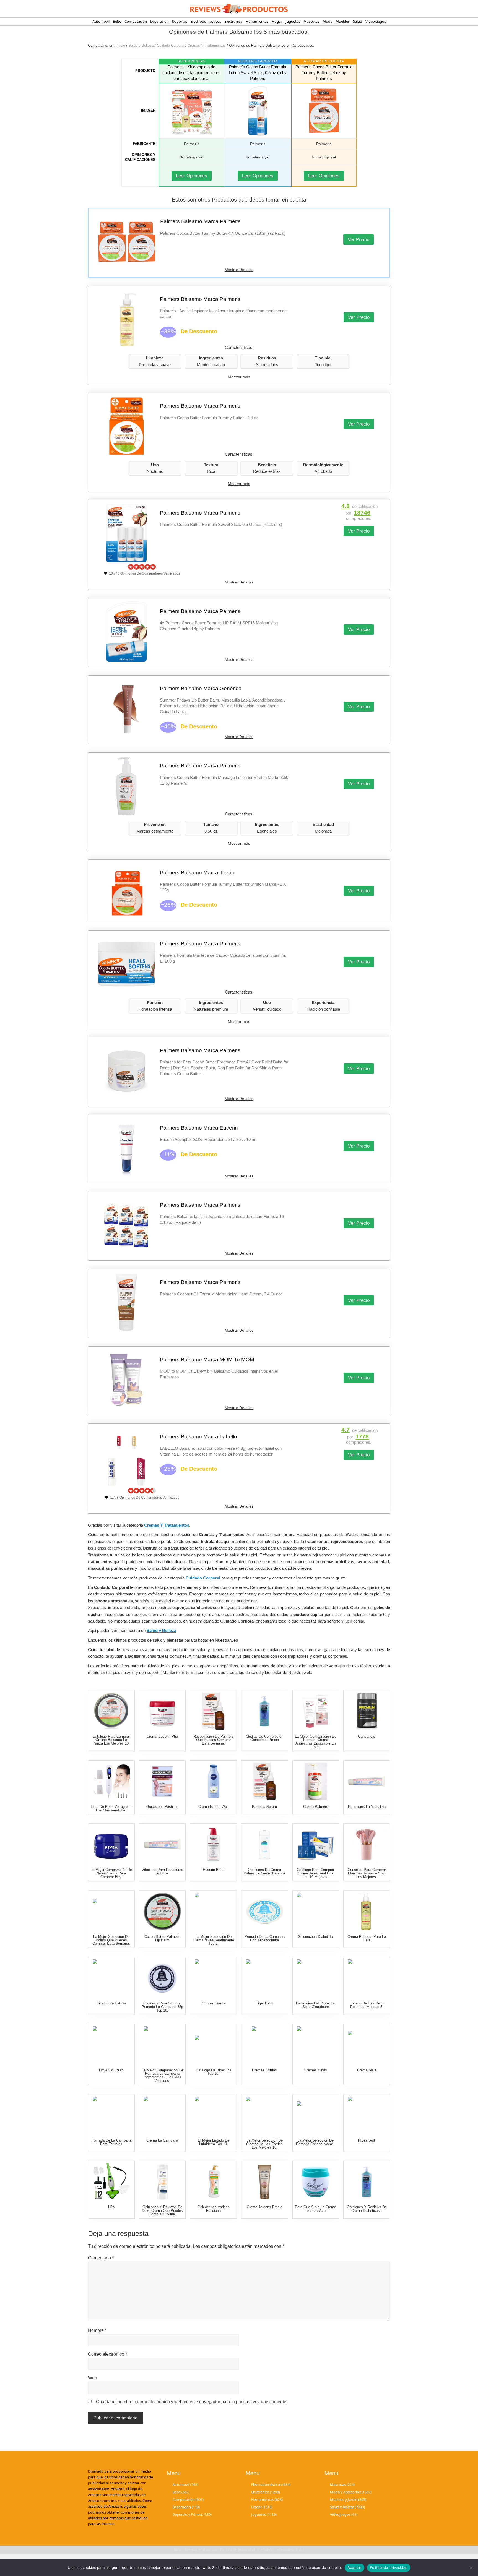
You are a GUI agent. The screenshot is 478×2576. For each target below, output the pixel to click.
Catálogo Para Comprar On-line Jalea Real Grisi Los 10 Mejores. (315, 1873)
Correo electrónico (107, 2354)
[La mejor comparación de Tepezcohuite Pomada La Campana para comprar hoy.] (265, 1911)
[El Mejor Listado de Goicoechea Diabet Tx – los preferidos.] (315, 1911)
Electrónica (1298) (266, 2492)
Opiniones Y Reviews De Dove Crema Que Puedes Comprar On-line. (162, 2211)
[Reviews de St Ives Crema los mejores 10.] (213, 1978)
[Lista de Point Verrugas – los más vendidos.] (111, 1781)
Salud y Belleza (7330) (347, 2507)
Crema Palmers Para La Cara (367, 1938)
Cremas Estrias (264, 2070)
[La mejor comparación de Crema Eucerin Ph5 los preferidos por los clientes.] (162, 1711)
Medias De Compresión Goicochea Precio (265, 1738)
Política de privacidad (389, 2567)
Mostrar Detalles (239, 270)
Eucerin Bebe (214, 1870)
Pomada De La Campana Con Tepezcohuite (265, 1938)
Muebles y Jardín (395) (348, 2499)
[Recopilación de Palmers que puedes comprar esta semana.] (213, 1711)
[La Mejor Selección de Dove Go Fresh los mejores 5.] (111, 2045)
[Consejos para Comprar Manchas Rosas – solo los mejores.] (367, 1844)
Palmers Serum (264, 1807)
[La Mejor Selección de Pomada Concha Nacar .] (315, 2115)
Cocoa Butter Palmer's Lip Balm (162, 1938)
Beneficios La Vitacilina (367, 1807)
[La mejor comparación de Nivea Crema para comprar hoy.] (111, 1844)
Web (93, 2378)
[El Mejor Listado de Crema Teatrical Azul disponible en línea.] (315, 2182)
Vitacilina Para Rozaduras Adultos (162, 1871)
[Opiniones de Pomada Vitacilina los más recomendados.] (162, 1844)
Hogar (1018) (262, 2507)
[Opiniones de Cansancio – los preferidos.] (367, 1711)
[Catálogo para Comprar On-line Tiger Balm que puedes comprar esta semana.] (265, 1978)
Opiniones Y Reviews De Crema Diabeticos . (367, 2209)
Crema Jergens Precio (265, 2207)
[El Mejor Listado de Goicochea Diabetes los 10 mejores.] (265, 1711)
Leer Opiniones (192, 176)
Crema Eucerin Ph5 (162, 1736)
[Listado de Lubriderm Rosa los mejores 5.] (367, 1978)
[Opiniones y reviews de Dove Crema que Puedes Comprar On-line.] (162, 2182)
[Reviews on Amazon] (142, 567)
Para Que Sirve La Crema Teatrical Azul (315, 2209)
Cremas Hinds (316, 2070)
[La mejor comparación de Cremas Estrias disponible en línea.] (265, 2045)
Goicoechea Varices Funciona (214, 2209)
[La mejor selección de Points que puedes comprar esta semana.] (111, 1911)
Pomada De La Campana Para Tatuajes (111, 2142)
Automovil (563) (185, 2484)
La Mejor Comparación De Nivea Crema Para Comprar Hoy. (111, 1873)
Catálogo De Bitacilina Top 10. (214, 2072)
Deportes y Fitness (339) (192, 2515)
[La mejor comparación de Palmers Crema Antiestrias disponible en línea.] (315, 1711)
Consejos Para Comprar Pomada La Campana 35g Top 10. (162, 2007)
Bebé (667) (181, 2492)
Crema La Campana (162, 2140)
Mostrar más (239, 377)
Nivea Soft (367, 2140)
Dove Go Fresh (111, 2070)
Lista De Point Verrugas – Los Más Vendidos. (111, 1808)
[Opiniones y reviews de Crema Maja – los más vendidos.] (367, 2045)
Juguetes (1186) (264, 2515)
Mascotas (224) (342, 2484)
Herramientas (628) (267, 2499)
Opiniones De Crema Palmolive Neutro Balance (264, 1871)
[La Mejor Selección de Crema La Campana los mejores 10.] (162, 2115)
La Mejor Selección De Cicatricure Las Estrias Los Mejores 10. (264, 2144)
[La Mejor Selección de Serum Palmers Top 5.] (265, 1781)
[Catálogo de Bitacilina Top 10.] (213, 2045)
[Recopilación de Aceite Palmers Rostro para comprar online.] (367, 1911)
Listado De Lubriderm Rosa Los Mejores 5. (367, 2005)
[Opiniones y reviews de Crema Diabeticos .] (367, 2182)
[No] (471, 2568)
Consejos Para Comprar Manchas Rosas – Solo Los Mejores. (367, 1873)
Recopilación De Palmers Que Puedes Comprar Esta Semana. (214, 1740)
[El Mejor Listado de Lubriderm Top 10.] (213, 2115)
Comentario (101, 2258)
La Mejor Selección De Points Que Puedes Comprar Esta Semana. (111, 1940)
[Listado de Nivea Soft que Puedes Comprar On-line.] (367, 2115)
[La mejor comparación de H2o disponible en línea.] (111, 2182)
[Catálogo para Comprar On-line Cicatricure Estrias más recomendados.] (111, 1978)
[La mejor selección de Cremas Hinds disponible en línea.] (315, 2045)
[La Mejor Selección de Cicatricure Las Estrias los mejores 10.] (265, 2115)
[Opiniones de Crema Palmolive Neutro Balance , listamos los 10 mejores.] (265, 1844)
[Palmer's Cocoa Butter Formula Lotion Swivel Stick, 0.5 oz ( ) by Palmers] (258, 111)
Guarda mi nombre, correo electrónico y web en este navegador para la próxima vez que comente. (192, 2402)
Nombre (97, 2330)
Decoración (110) (186, 2507)
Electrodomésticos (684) (271, 2484)
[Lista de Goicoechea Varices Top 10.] (213, 2182)
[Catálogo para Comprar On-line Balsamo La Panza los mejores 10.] (111, 1711)
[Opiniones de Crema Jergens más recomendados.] (265, 2182)
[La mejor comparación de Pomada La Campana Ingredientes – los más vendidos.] (162, 2045)
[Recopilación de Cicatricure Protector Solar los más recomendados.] (315, 1978)
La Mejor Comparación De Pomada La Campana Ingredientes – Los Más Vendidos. (162, 2075)
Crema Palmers (316, 1807)
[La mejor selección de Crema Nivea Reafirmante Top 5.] (213, 1911)
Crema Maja (367, 2070)
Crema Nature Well (213, 1807)
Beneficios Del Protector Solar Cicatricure (315, 2005)
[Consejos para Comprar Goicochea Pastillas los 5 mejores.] (162, 1781)
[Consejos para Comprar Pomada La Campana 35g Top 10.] (162, 1978)
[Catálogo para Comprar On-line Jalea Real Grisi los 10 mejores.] (315, 1844)
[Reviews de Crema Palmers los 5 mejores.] (315, 1781)
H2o (111, 2207)
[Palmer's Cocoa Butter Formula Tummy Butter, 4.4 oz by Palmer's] (324, 111)
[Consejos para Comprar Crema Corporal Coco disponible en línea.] (213, 1781)
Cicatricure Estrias (111, 2003)
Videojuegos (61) (344, 2515)
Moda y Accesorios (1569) (351, 2492)
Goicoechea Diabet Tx (315, 1937)
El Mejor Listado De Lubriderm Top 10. (214, 2142)
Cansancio (367, 1736)
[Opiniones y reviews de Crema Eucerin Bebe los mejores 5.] (213, 1844)
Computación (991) (188, 2499)
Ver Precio (358, 240)
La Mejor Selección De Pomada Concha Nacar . (316, 2142)
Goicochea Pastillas (162, 1807)
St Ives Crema (214, 2003)
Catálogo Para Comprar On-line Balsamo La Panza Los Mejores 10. (111, 1740)
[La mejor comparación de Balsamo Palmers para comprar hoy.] (162, 1911)
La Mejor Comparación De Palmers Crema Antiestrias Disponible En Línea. (316, 1742)
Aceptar (354, 2567)
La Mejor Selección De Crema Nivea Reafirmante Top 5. (213, 1940)
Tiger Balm (265, 2003)
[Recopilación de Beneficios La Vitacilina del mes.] (367, 1781)
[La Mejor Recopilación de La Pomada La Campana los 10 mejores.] (111, 2115)
